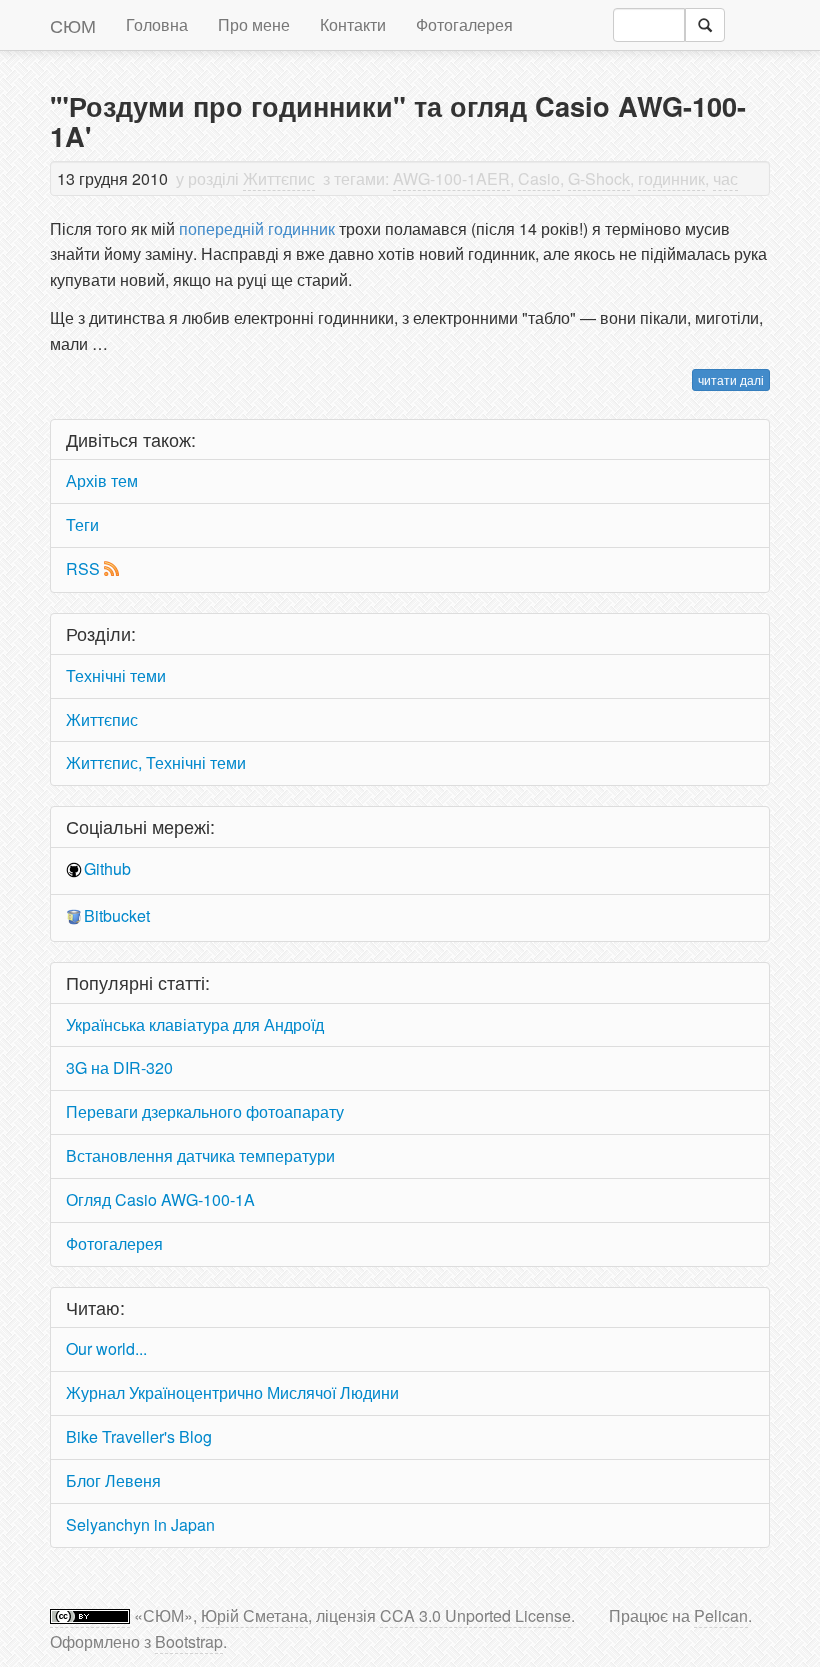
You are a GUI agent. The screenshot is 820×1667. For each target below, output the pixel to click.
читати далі (731, 379)
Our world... (106, 1348)
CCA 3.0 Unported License (475, 1615)
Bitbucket (117, 915)
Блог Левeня (113, 1480)
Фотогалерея (464, 24)
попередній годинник (255, 228)
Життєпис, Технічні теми (156, 762)
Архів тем (102, 480)
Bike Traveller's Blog (139, 1436)
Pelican (721, 1615)
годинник (671, 178)
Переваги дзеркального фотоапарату (205, 1111)
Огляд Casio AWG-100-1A (160, 1199)
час (725, 178)
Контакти (353, 24)
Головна (157, 24)
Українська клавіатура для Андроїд (195, 1024)
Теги (82, 524)
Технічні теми (116, 675)
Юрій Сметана (254, 1615)
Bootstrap (189, 1641)
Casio (539, 178)
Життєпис (279, 178)
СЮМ (73, 25)
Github (107, 868)
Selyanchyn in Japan (140, 1524)
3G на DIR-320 (119, 1067)
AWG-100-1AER (451, 178)
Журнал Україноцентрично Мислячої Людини (232, 1392)
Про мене (254, 24)
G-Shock (599, 178)
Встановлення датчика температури (200, 1155)
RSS (83, 568)
